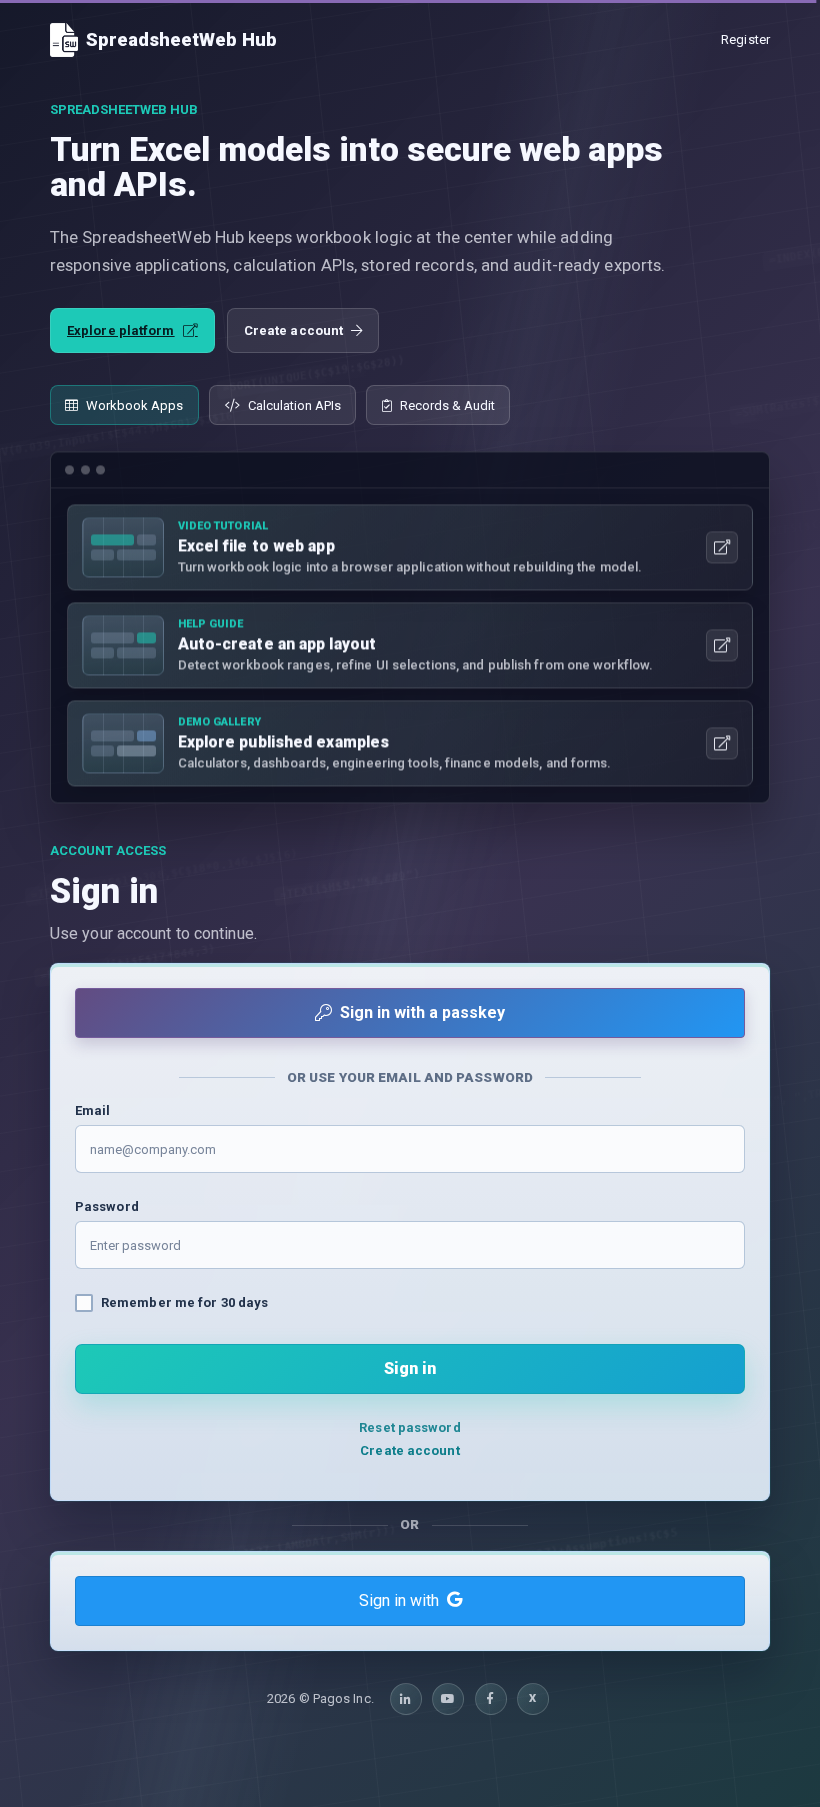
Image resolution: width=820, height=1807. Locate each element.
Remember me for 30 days (184, 1302)
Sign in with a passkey (422, 1012)
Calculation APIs (294, 405)
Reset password (409, 1427)
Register (745, 39)
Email (93, 1110)
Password (107, 1206)
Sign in (410, 1368)
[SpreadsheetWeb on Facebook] (491, 1699)
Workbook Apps (134, 405)
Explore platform (121, 330)
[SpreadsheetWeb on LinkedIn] (406, 1699)
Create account (293, 330)
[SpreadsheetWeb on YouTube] (448, 1699)
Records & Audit (447, 405)
